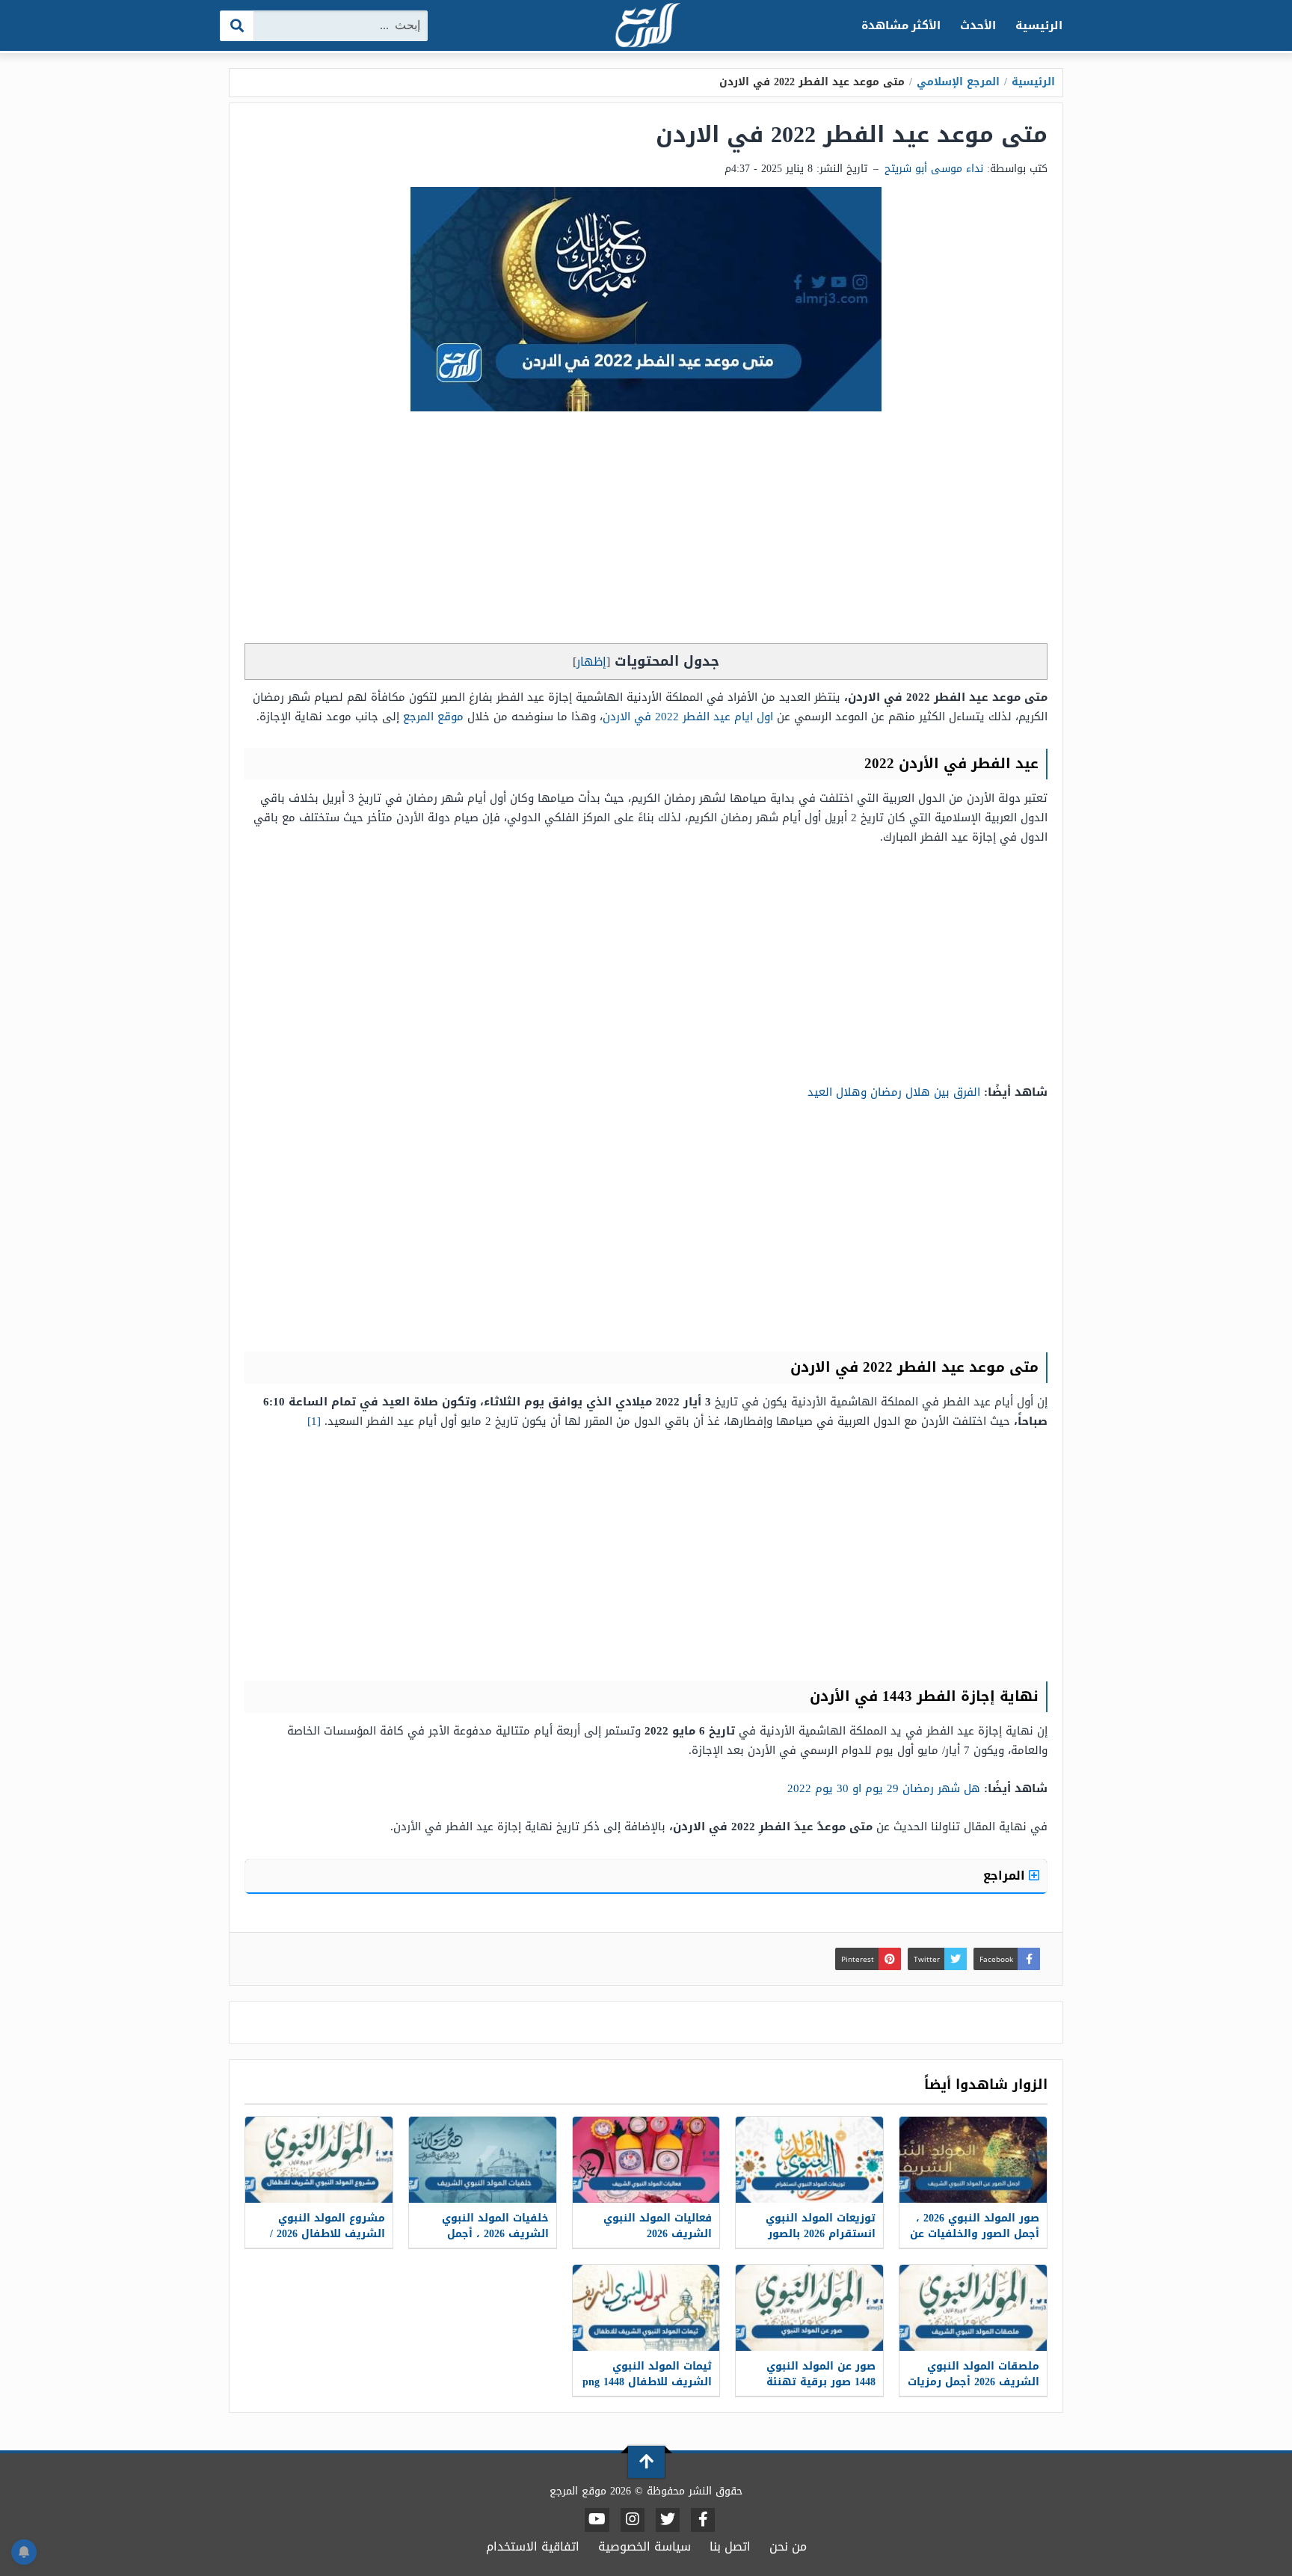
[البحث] (237, 26)
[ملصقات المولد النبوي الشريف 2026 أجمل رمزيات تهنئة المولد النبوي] (973, 2308)
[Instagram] (633, 2520)
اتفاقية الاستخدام (533, 2546)
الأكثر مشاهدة (901, 25)
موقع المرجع (433, 717)
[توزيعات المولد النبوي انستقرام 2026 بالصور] (809, 2160)
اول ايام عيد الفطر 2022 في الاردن (688, 717)
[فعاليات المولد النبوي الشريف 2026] (646, 2160)
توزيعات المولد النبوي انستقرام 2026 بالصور (821, 2226)
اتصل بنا (730, 2546)
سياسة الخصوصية (645, 2546)
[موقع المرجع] (646, 27)
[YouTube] (597, 2520)
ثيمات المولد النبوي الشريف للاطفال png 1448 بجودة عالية (647, 2382)
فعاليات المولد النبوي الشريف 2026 (658, 2226)
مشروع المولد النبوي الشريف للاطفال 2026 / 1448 (327, 2234)
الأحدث (978, 25)
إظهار (591, 662)
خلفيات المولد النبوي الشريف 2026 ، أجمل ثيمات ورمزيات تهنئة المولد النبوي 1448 (495, 2242)
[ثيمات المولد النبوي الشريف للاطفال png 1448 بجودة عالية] (646, 2308)
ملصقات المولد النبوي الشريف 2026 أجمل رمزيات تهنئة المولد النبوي (973, 2382)
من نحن (788, 2546)
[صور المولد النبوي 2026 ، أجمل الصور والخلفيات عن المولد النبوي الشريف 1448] (973, 2160)
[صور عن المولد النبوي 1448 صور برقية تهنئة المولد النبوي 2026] (809, 2308)
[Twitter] (668, 2520)
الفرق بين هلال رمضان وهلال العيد (894, 1092)
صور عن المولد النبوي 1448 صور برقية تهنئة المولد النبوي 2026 (821, 2382)
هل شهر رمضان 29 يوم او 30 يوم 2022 (884, 1788)
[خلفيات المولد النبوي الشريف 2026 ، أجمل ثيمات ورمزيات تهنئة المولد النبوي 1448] (483, 2160)
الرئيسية (1039, 25)
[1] (316, 1421)
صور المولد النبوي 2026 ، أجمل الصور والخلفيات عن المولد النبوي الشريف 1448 (975, 2242)
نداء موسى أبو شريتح (934, 169)
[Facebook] (703, 2520)
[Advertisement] (646, 531)
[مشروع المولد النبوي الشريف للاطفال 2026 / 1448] (319, 2160)
